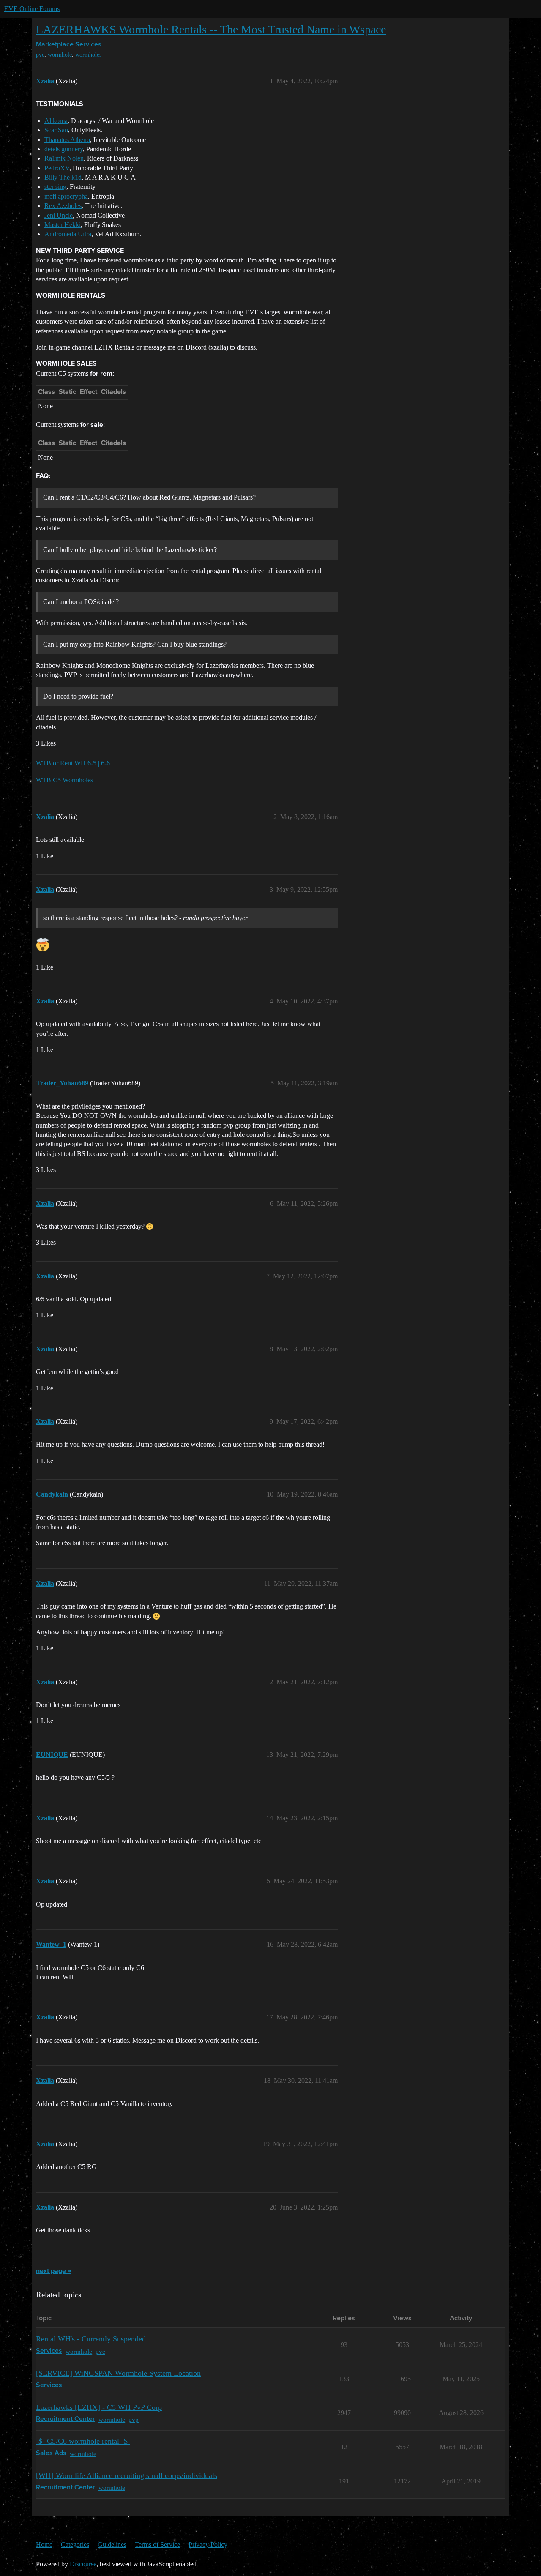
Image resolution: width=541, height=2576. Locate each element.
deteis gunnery (64, 149)
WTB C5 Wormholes (64, 780)
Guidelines (112, 2545)
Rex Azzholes (63, 206)
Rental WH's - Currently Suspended (91, 2339)
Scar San (56, 130)
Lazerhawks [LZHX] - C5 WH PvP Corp (99, 2407)
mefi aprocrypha (66, 196)
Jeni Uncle (59, 215)
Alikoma (56, 121)
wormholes (88, 55)
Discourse (83, 2564)
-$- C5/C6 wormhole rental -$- (83, 2441)
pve (40, 55)
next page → (54, 2271)
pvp (134, 2419)
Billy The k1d (63, 177)
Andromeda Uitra (68, 234)
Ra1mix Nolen (64, 158)
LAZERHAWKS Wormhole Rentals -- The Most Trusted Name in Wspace (211, 29)
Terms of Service (157, 2545)
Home (44, 2545)
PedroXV (57, 168)
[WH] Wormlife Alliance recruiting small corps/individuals (127, 2475)
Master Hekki (63, 225)
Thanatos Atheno (67, 140)
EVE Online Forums (32, 9)
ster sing (55, 187)
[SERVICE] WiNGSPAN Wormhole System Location (118, 2373)
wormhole (60, 55)
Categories (75, 2545)
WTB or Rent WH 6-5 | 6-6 (73, 763)
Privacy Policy (208, 2545)
